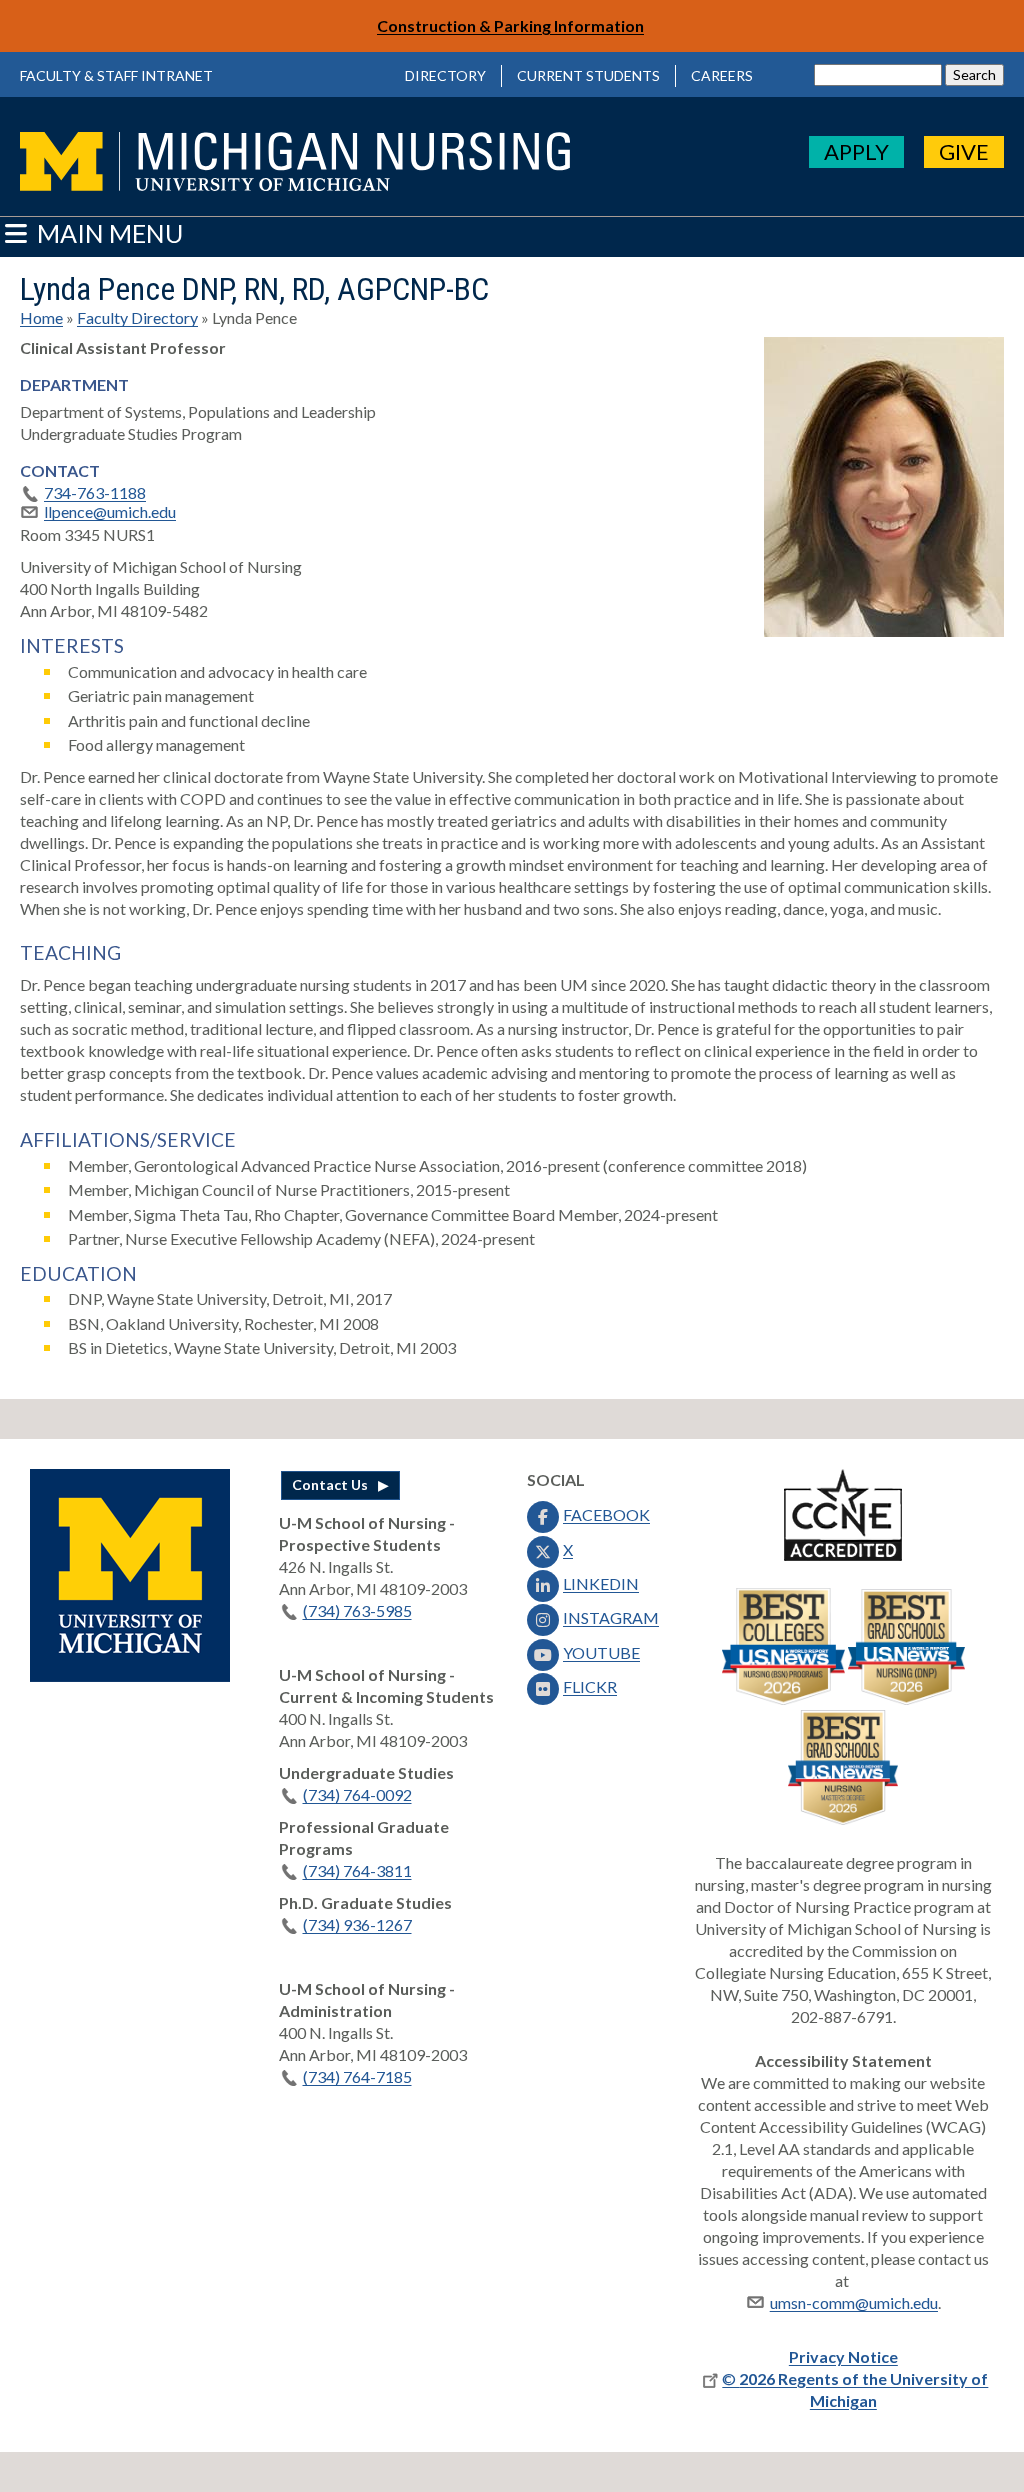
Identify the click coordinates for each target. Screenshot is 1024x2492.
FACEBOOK (606, 1514)
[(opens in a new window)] (130, 1675)
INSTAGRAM (611, 1617)
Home (41, 317)
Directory (445, 75)
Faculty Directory (137, 317)
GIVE (964, 151)
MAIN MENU (107, 233)
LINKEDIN (601, 1583)
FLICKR (590, 1686)
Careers (722, 75)
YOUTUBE (601, 1652)
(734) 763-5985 (357, 1610)
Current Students (588, 75)
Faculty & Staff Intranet (116, 75)
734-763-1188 (95, 492)
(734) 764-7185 (357, 2076)
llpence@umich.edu (110, 511)
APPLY (856, 151)
